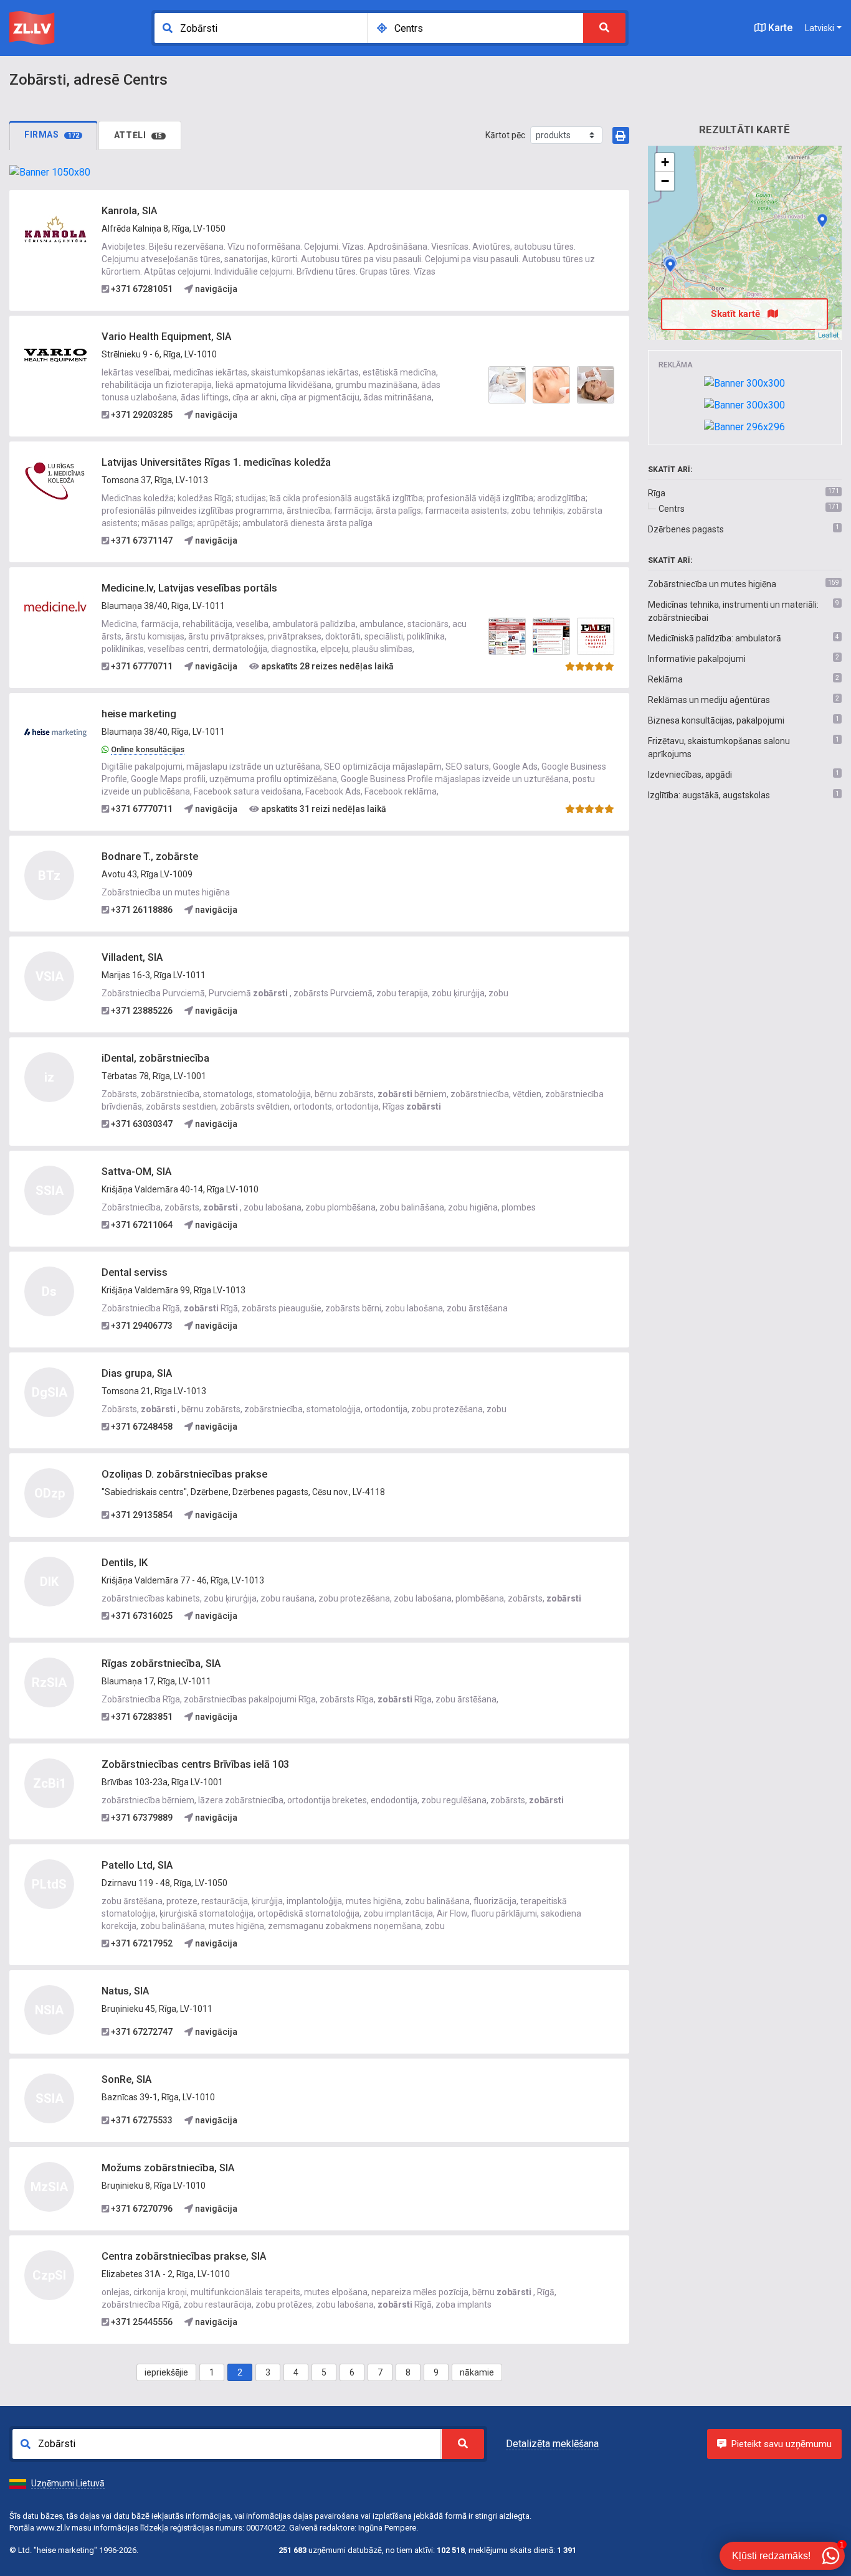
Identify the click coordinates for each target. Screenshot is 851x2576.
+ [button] (665, 162)
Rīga (657, 493)
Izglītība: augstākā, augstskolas (709, 795)
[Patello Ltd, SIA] (670, 265)
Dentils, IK (125, 1563)
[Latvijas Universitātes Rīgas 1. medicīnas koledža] (55, 481)
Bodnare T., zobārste (150, 856)
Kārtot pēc (505, 135)
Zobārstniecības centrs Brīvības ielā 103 (195, 1764)
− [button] (665, 181)
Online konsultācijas (148, 749)
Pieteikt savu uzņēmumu (782, 2444)
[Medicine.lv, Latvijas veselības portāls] (55, 606)
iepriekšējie (166, 2372)
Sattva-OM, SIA (136, 1172)
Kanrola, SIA (129, 211)
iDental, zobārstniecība (155, 1058)
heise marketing (139, 714)
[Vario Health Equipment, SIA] (55, 355)
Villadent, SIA (132, 957)
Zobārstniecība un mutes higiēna (712, 584)
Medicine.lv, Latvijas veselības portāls (189, 588)
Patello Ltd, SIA (137, 1865)
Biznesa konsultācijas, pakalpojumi (716, 720)
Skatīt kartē (737, 314)
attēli (138, 135)
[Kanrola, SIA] (55, 229)
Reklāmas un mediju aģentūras (709, 700)
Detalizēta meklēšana (552, 2444)
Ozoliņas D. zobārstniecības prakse (184, 1474)
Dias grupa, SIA (137, 1373)
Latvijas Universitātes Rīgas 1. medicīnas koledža (216, 462)
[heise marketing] (55, 732)
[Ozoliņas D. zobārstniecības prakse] (822, 220)
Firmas (52, 134)
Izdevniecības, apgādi (690, 775)
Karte (779, 28)
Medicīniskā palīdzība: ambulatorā (715, 638)
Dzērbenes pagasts (686, 529)
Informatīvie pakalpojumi (697, 659)
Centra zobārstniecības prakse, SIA (184, 2256)
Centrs (672, 509)
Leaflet (828, 334)
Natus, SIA (125, 1991)
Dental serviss (135, 1272)
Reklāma (665, 679)
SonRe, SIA (126, 2079)
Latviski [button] (820, 28)
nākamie (477, 2372)
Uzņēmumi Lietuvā (68, 2483)
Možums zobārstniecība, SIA (168, 2168)
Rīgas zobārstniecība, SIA (161, 1663)
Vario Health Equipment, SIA (166, 337)
